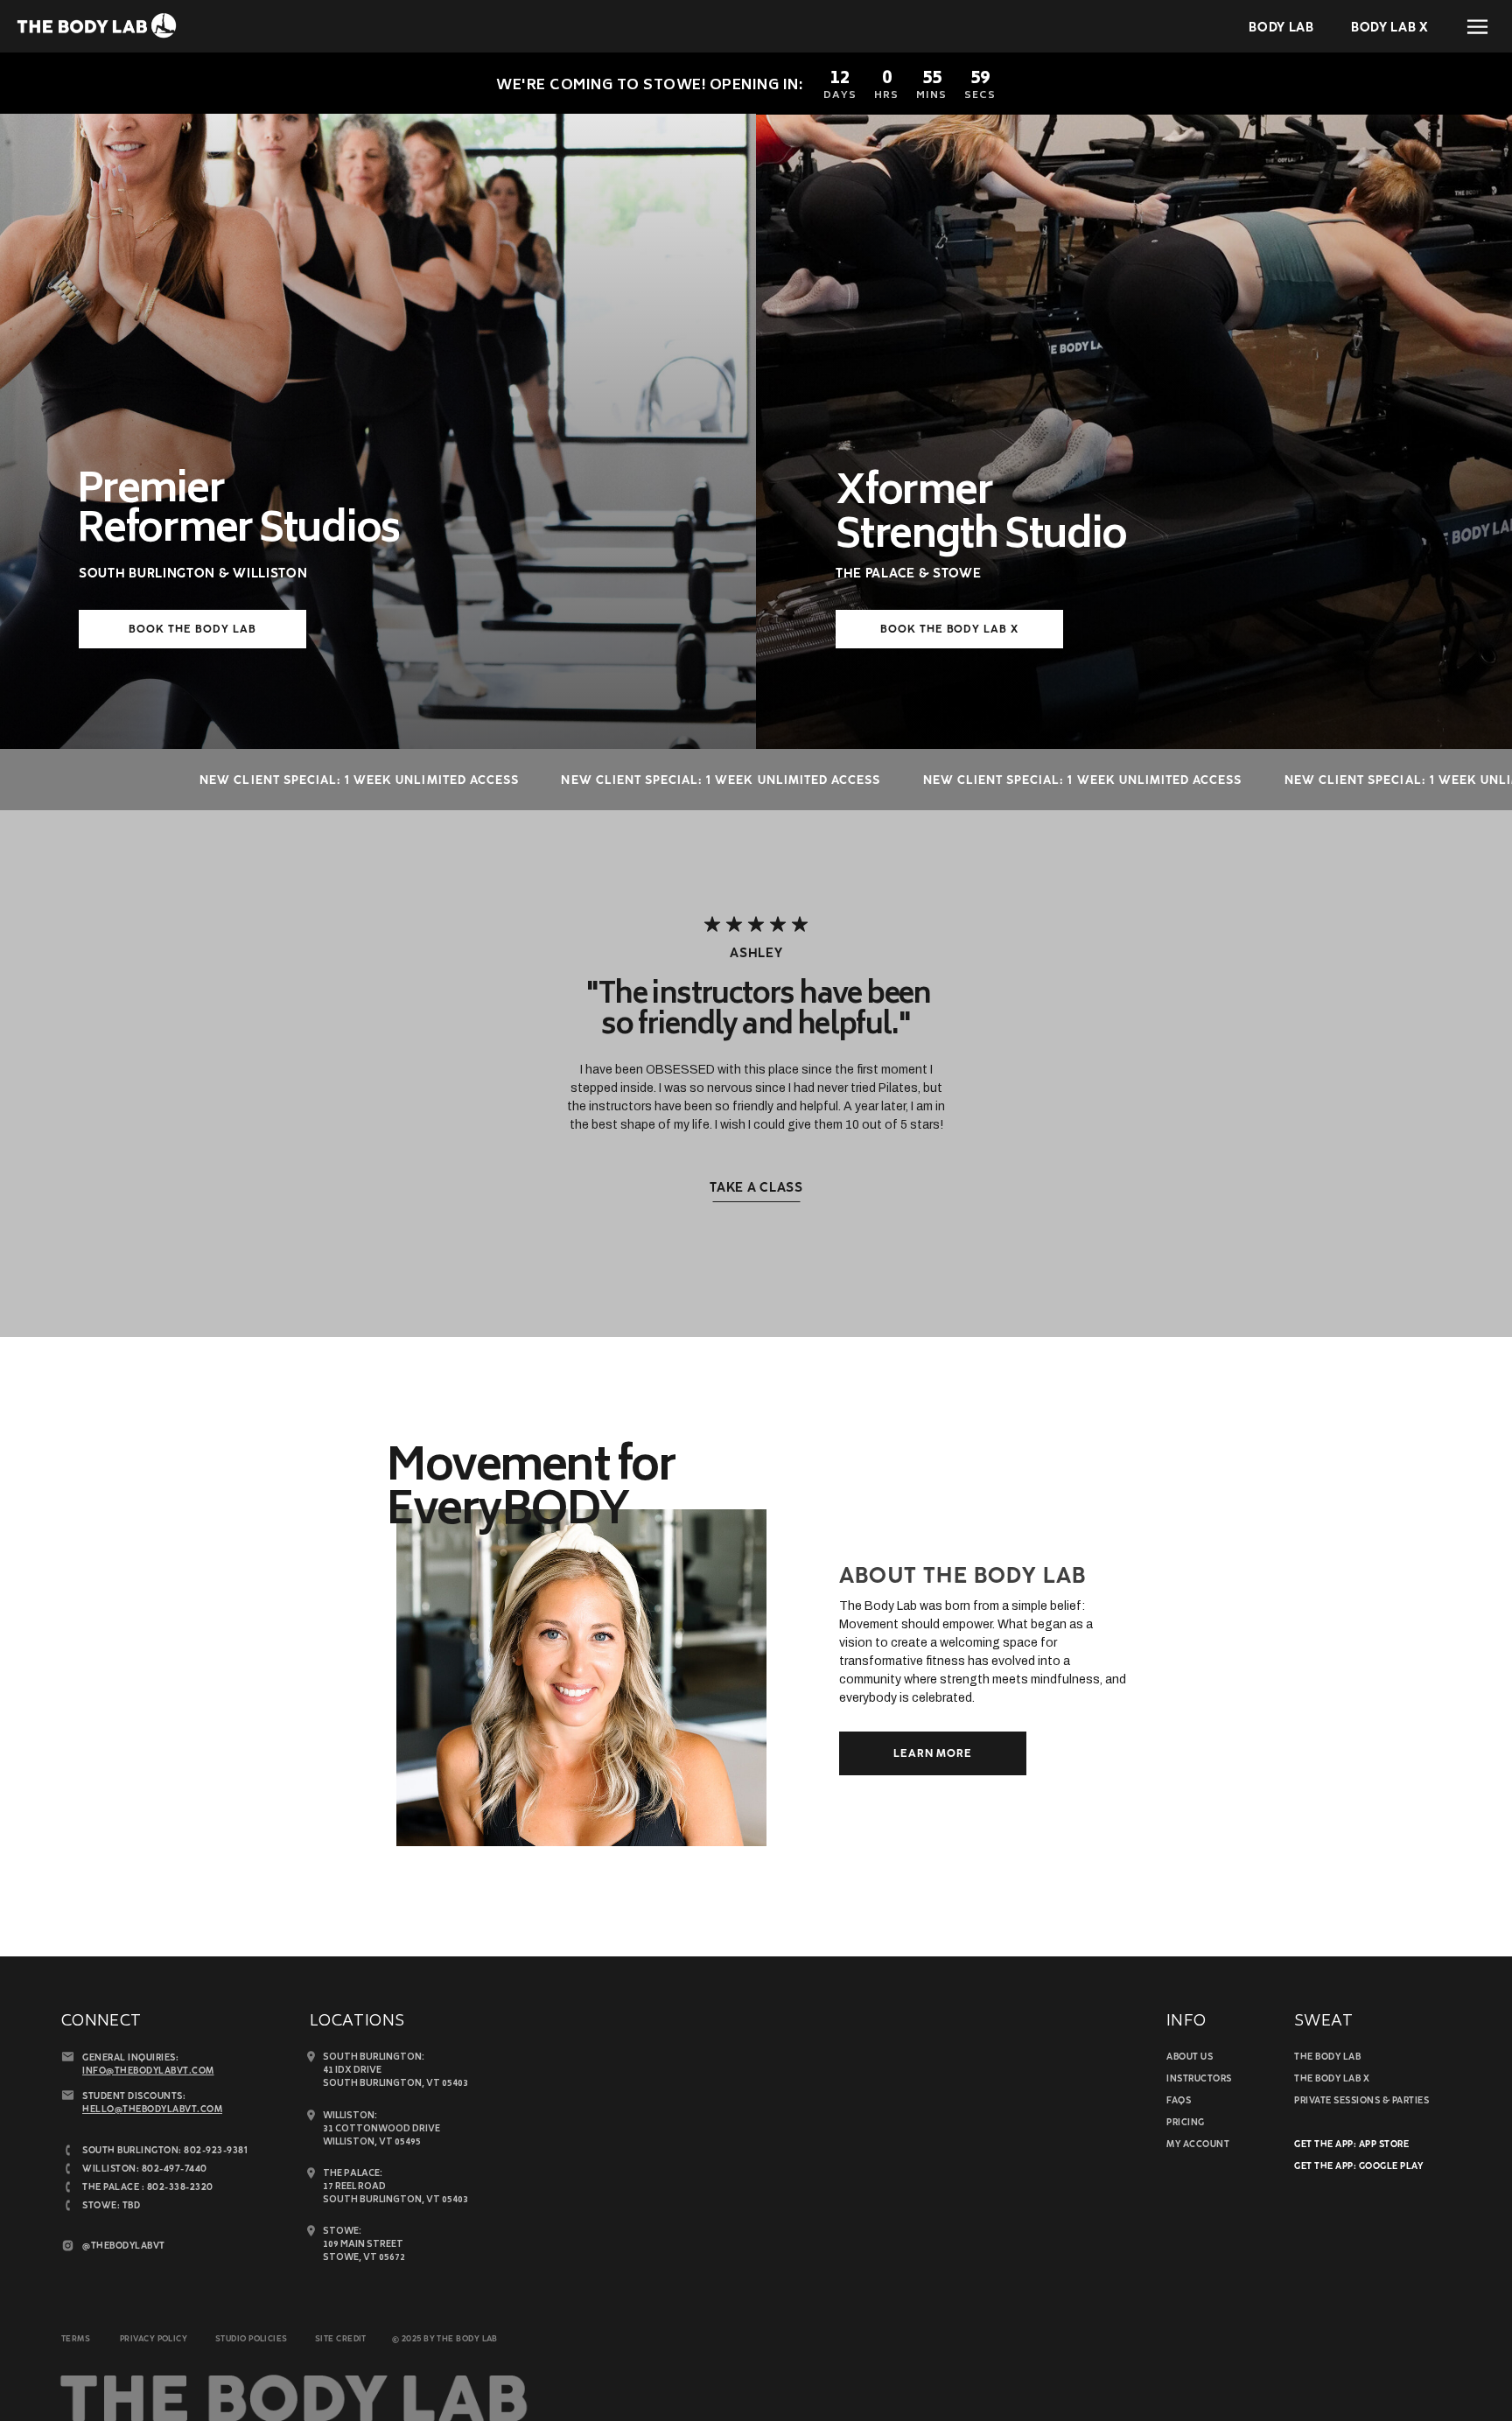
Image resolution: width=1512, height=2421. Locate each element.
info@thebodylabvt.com (148, 2071)
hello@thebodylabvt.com (152, 2110)
